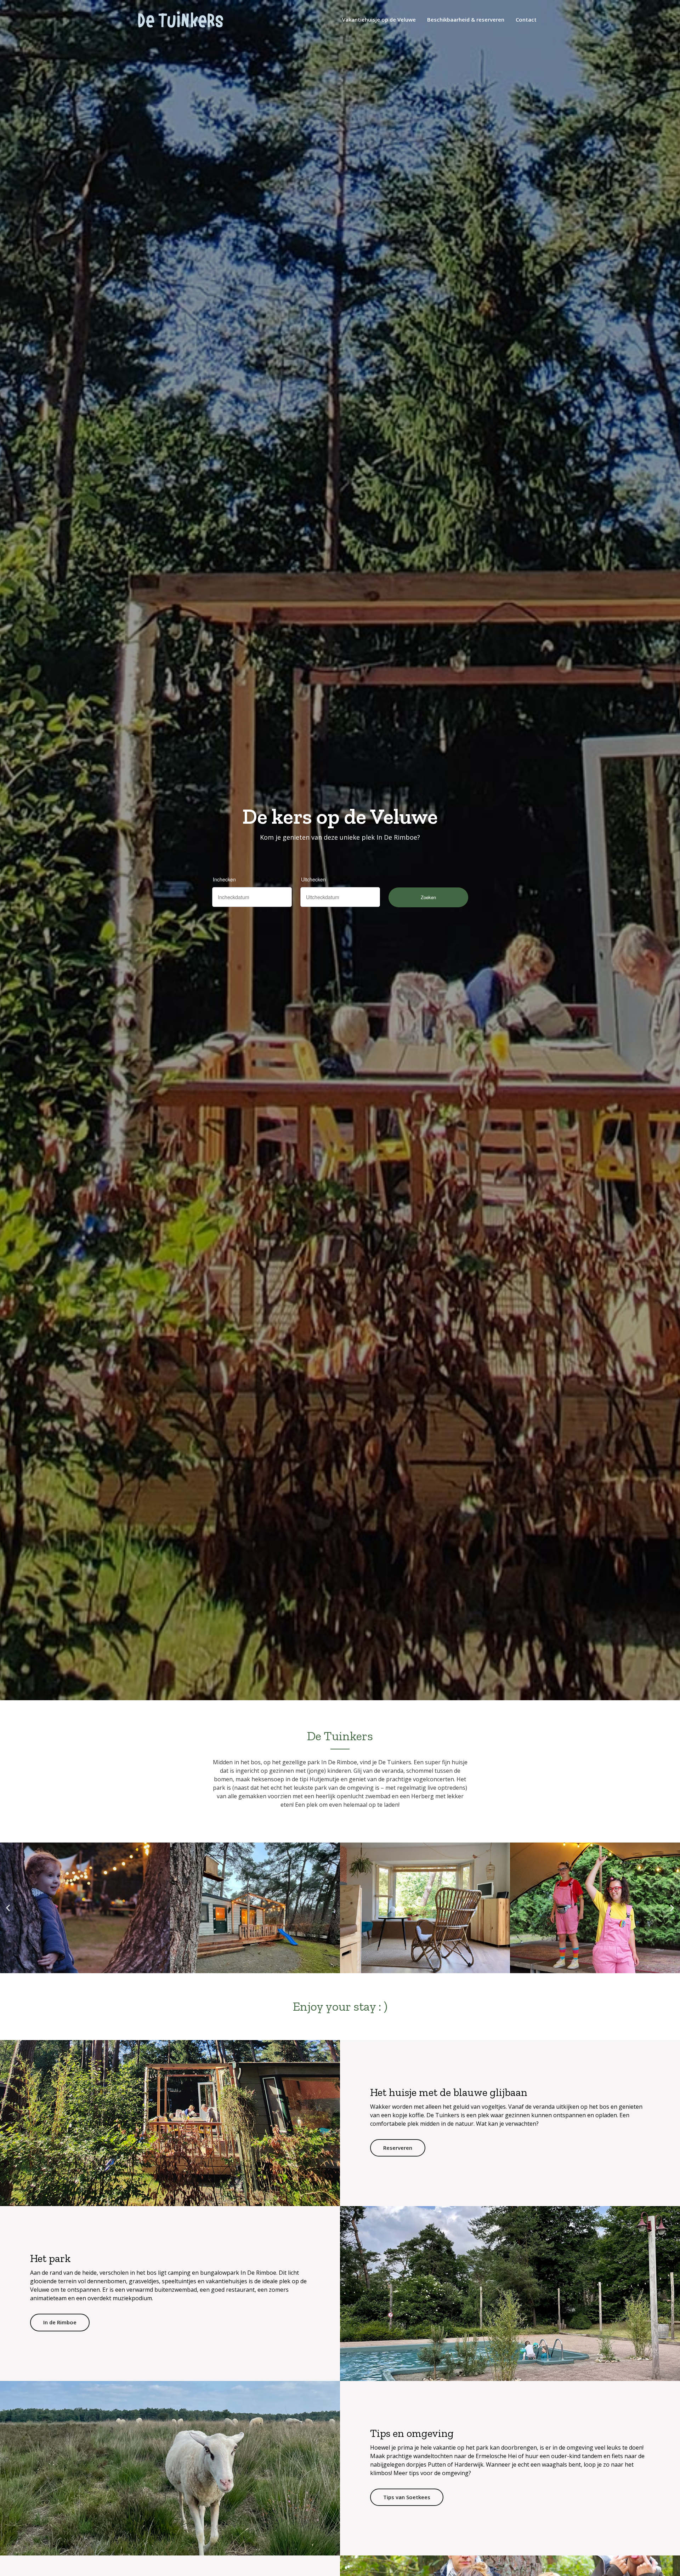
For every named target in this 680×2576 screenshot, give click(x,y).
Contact (526, 19)
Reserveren (398, 2148)
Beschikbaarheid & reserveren (466, 19)
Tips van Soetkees (407, 2497)
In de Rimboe (60, 2322)
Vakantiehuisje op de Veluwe (379, 19)
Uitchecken (313, 879)
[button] (8, 1908)
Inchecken (224, 879)
